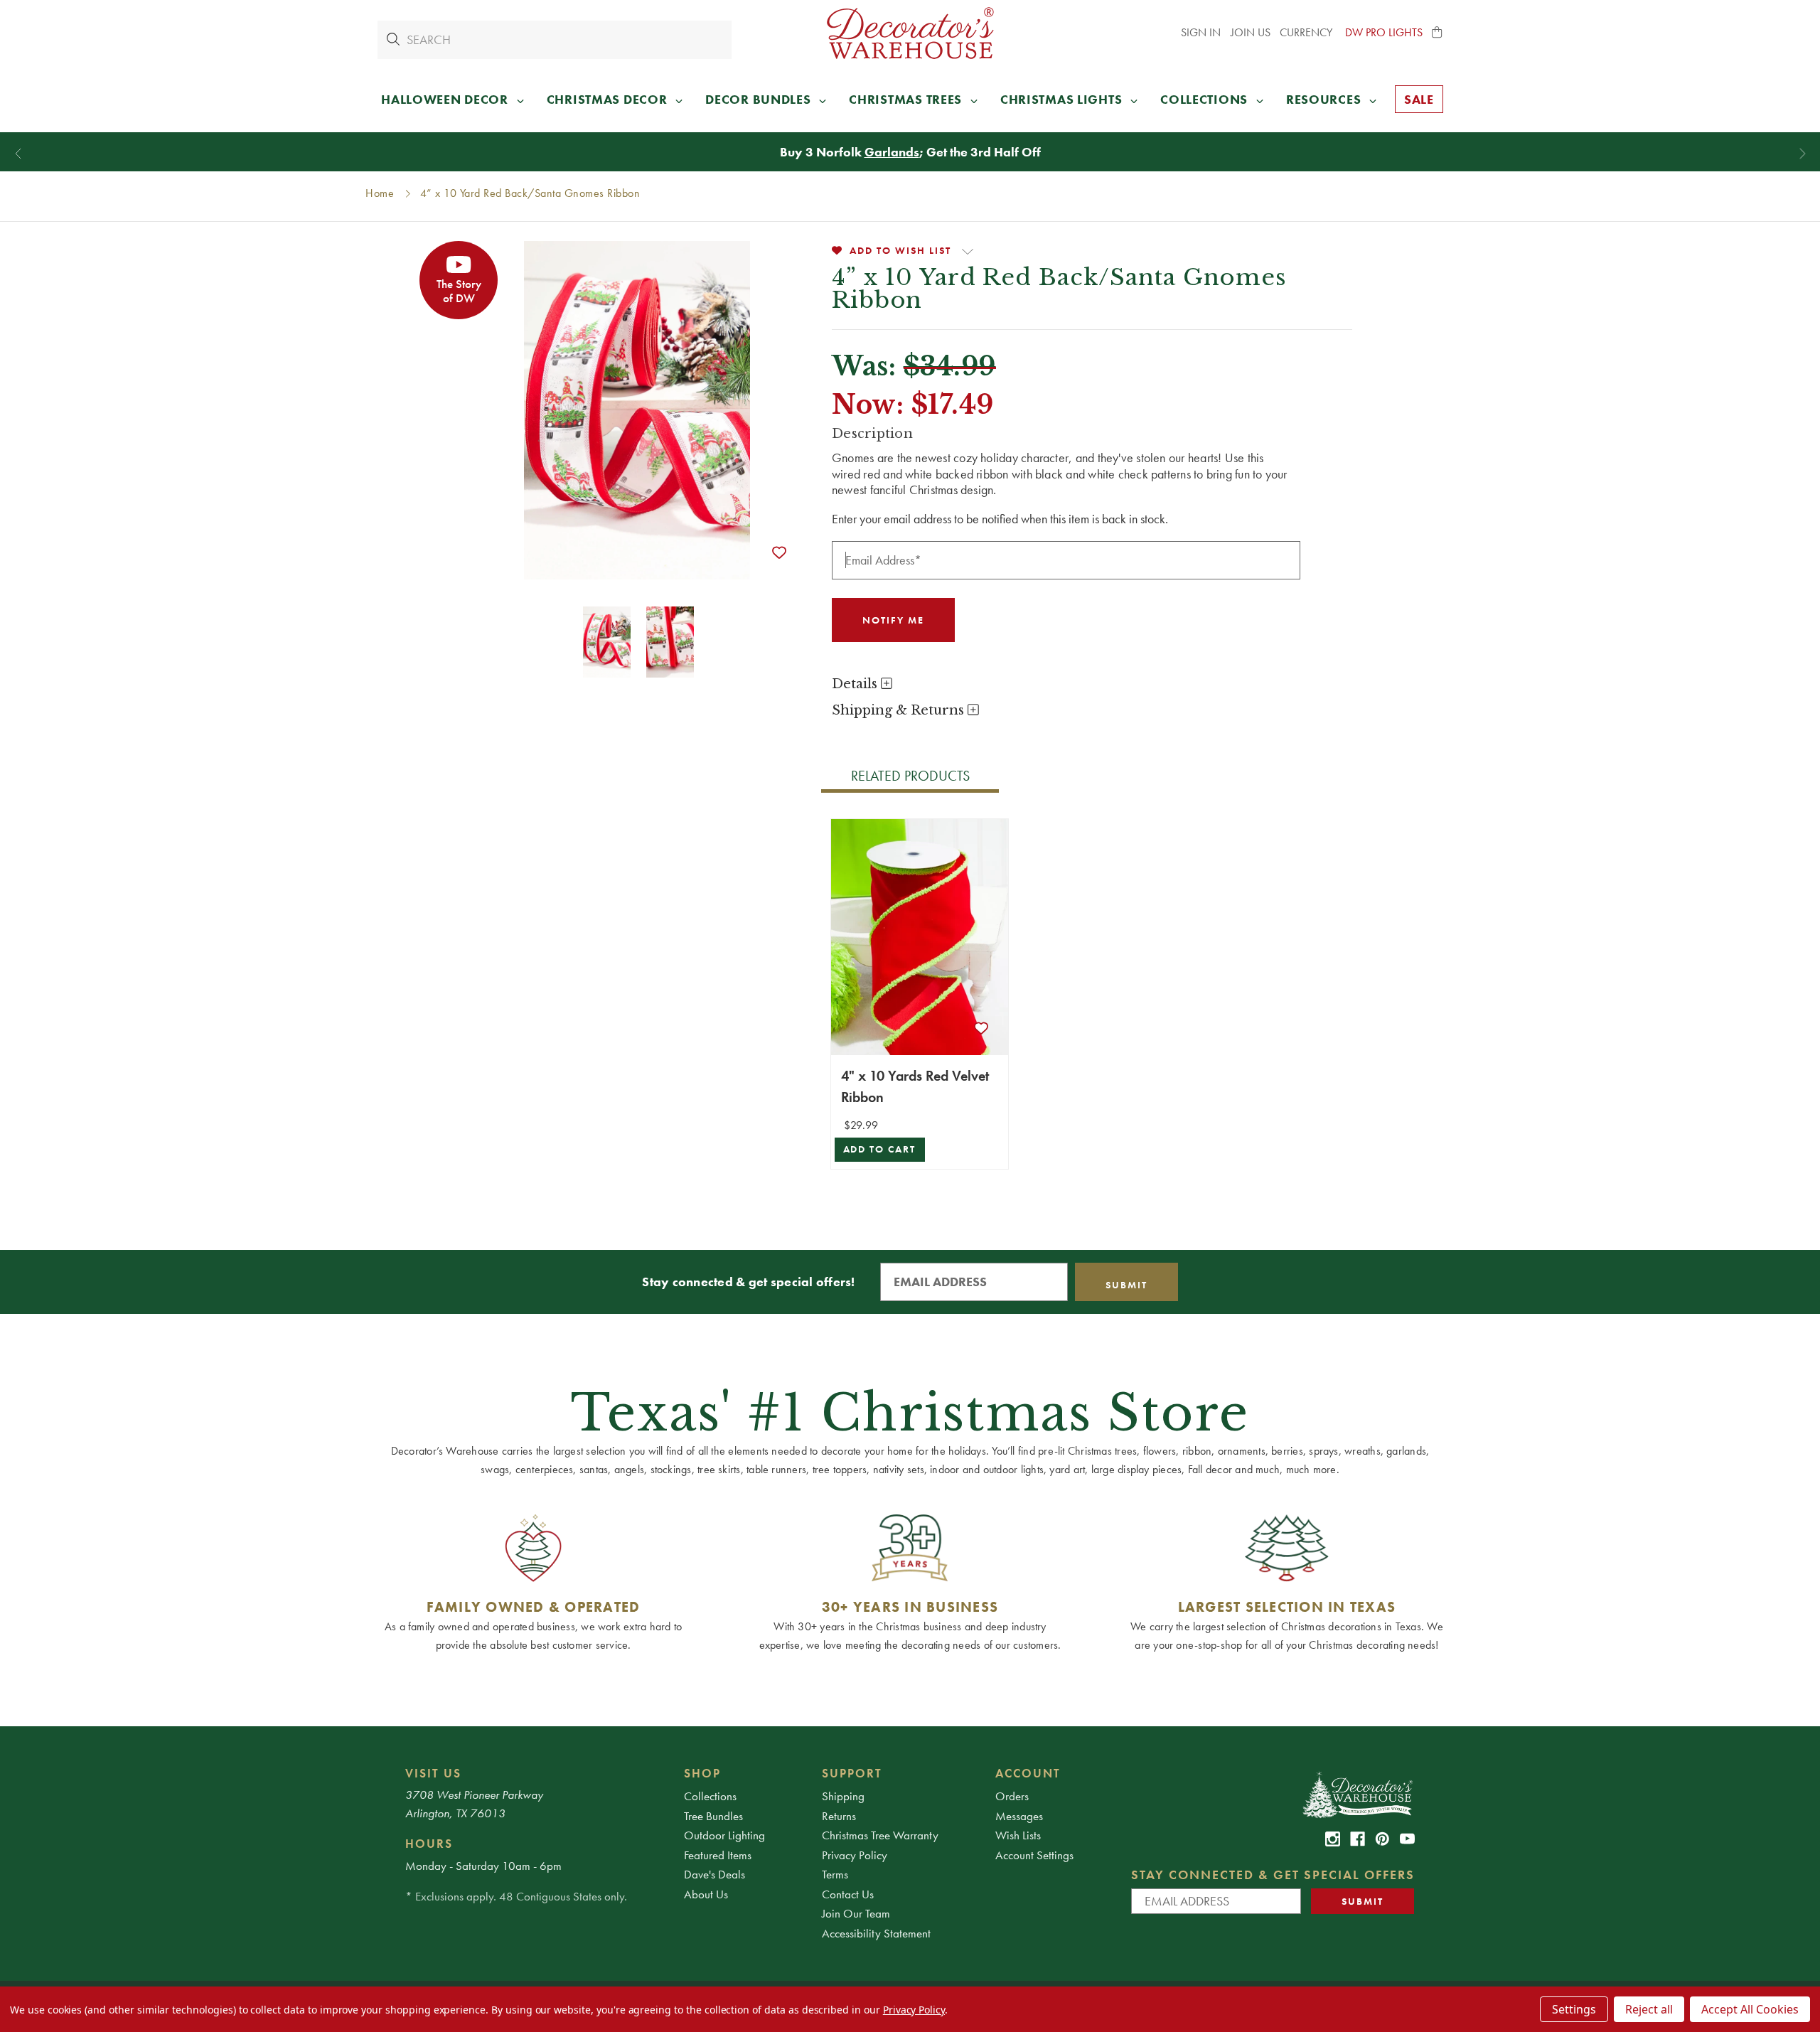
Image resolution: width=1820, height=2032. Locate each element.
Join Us (1251, 32)
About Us (706, 1894)
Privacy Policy (855, 1855)
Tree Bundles (713, 1816)
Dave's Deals (714, 1874)
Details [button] (856, 684)
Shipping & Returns (900, 710)
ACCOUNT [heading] (1028, 1773)
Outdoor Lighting (724, 1835)
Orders (1012, 1796)
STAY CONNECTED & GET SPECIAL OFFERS (1273, 1875)
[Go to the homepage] (910, 33)
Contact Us (848, 1894)
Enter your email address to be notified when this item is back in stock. (1000, 519)
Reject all (1649, 2009)
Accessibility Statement (876, 1933)
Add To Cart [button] (880, 1149)
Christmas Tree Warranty (880, 1835)
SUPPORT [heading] (852, 1773)
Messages (1019, 1816)
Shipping (843, 1796)
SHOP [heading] (702, 1773)
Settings (1574, 2009)
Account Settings (1034, 1855)
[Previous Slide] (18, 154)
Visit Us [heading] (433, 1773)
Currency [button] (1307, 32)
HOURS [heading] (429, 1844)
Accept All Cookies (1750, 2009)
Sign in (1201, 32)
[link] (1333, 1839)
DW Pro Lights (1384, 32)
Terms (835, 1874)
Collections (710, 1796)
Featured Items (718, 1855)
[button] (1438, 33)
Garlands (892, 152)
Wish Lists (1018, 1835)
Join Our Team (856, 1913)
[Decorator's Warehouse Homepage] (1357, 1794)
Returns (839, 1816)
